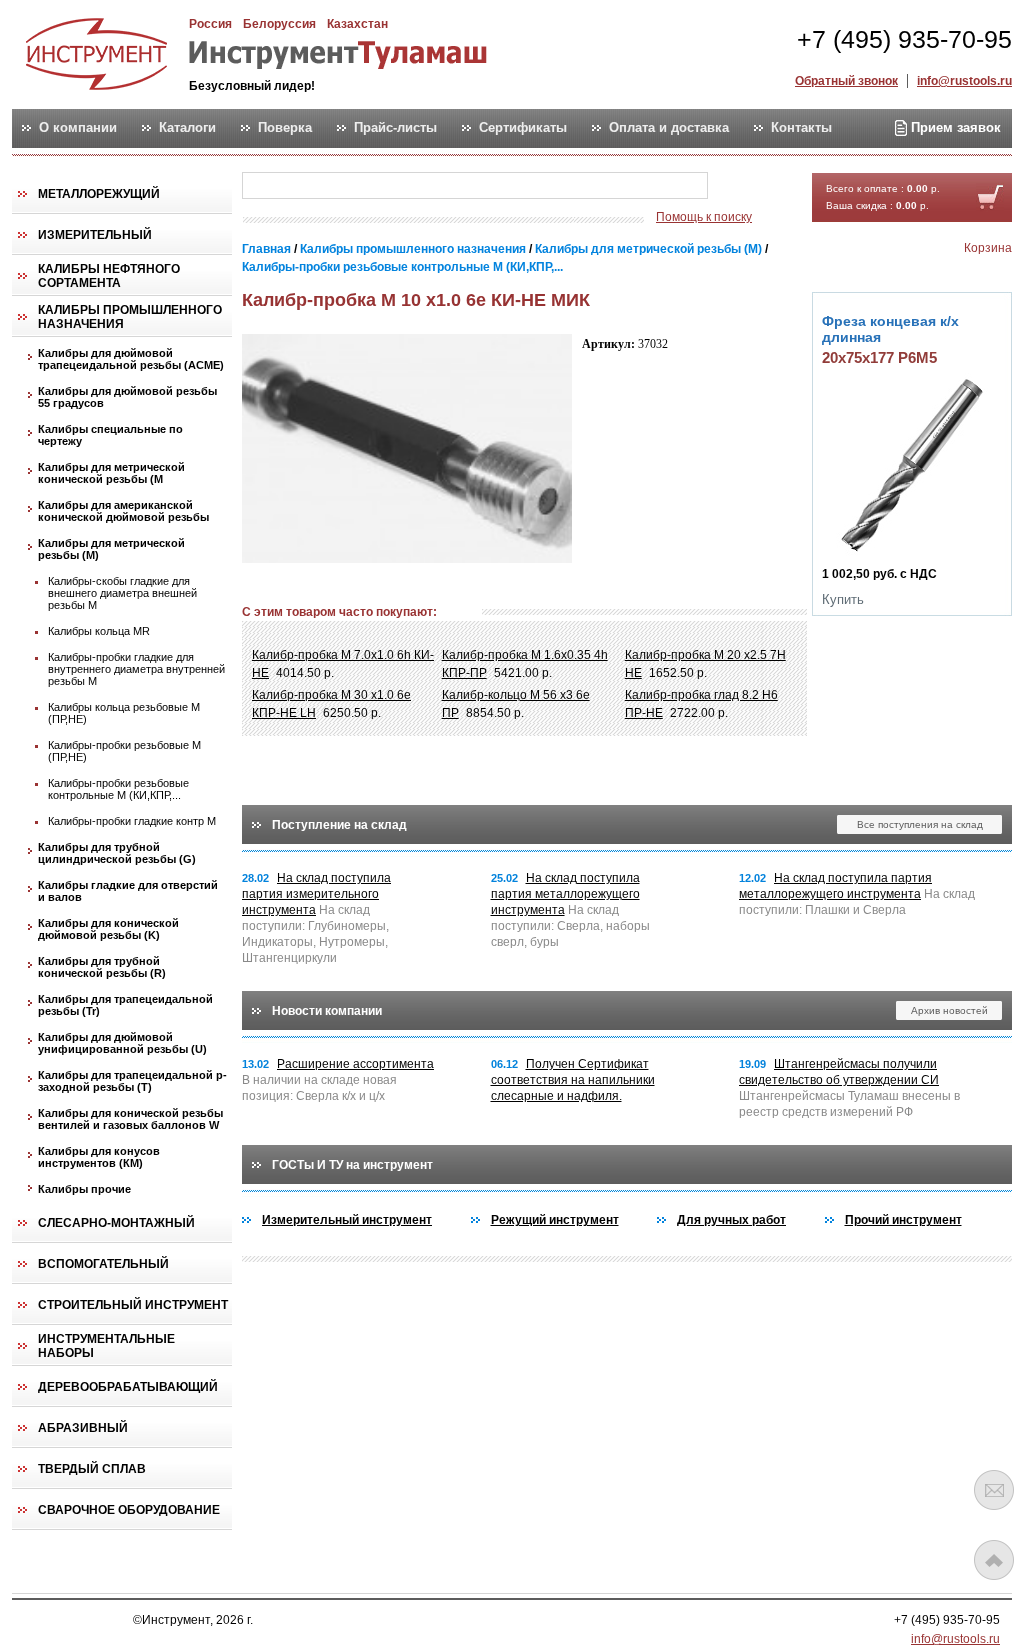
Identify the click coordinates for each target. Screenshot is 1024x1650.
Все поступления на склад (920, 824)
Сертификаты (523, 128)
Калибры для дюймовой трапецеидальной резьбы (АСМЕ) (131, 359)
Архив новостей (949, 1010)
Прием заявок (954, 127)
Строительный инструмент (133, 1305)
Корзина (988, 248)
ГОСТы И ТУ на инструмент (352, 1165)
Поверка (285, 128)
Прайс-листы (395, 128)
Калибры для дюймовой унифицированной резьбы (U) (122, 1043)
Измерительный (95, 235)
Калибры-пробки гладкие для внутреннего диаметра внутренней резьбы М (136, 669)
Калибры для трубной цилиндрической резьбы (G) (117, 853)
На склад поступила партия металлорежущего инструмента (565, 894)
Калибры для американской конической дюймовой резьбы (123, 511)
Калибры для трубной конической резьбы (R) (102, 967)
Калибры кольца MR (99, 631)
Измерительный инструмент (347, 1220)
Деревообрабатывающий (128, 1387)
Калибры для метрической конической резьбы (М (111, 473)
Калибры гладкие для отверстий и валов (128, 891)
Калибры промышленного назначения (130, 317)
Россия (210, 24)
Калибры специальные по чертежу (110, 435)
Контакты (801, 128)
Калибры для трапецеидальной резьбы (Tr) (125, 1005)
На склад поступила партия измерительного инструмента (316, 894)
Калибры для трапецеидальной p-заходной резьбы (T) (132, 1081)
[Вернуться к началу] (994, 1560)
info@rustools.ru (964, 81)
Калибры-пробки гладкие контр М (132, 821)
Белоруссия (279, 24)
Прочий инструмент (903, 1220)
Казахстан (357, 24)
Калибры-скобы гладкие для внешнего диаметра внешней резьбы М (122, 593)
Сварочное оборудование (129, 1510)
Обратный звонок (846, 81)
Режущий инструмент (555, 1220)
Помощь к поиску (704, 217)
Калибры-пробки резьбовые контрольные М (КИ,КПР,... (118, 789)
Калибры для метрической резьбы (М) (111, 549)
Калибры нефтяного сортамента (109, 276)
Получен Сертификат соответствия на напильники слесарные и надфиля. (573, 1080)
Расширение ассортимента (355, 1064)
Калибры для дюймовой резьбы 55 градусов (127, 397)
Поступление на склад (339, 825)
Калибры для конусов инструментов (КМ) (99, 1157)
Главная (266, 249)
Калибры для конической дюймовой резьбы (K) (108, 929)
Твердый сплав (92, 1469)
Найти (747, 186)
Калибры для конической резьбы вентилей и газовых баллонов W (130, 1119)
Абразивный (83, 1428)
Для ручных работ (731, 1220)
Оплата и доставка (669, 128)
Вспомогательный (103, 1264)
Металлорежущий (99, 194)
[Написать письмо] (994, 1490)
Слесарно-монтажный (116, 1223)
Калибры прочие (84, 1189)
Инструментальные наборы (106, 1346)
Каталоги (187, 128)
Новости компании (327, 1011)
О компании (78, 128)
